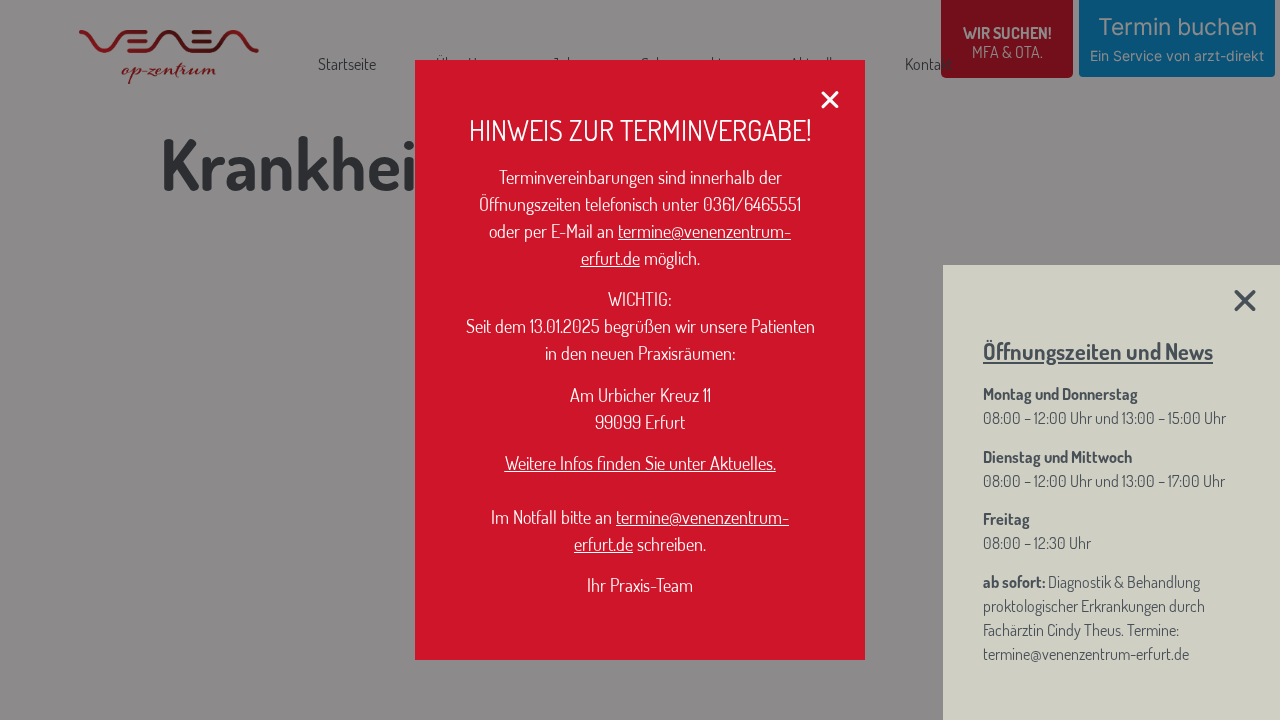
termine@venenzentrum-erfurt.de (1086, 654)
